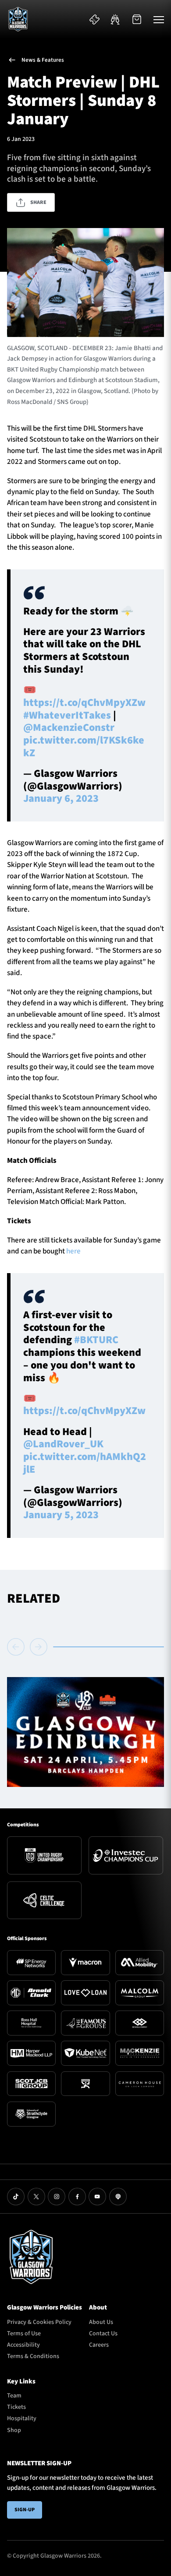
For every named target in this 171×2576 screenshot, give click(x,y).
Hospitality (22, 2418)
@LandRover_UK (63, 1444)
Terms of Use (24, 2334)
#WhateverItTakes (67, 715)
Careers (99, 2345)
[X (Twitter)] (36, 2197)
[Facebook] (77, 2197)
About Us (101, 2322)
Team (14, 2396)
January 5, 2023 (61, 1515)
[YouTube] (97, 2197)
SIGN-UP (25, 2510)
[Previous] (17, 1647)
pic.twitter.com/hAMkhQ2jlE (85, 1463)
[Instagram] (57, 2197)
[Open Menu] (159, 19)
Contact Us (103, 2334)
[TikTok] (16, 2197)
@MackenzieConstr (69, 728)
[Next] (39, 1647)
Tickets (16, 2407)
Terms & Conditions (33, 2356)
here (74, 1251)
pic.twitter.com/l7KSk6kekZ (84, 747)
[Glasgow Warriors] (18, 19)
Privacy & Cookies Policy (39, 2322)
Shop (14, 2430)
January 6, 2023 (61, 798)
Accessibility (23, 2345)
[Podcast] (118, 2197)
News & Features (43, 60)
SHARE (38, 202)
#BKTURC (96, 1340)
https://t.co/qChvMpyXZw (84, 703)
